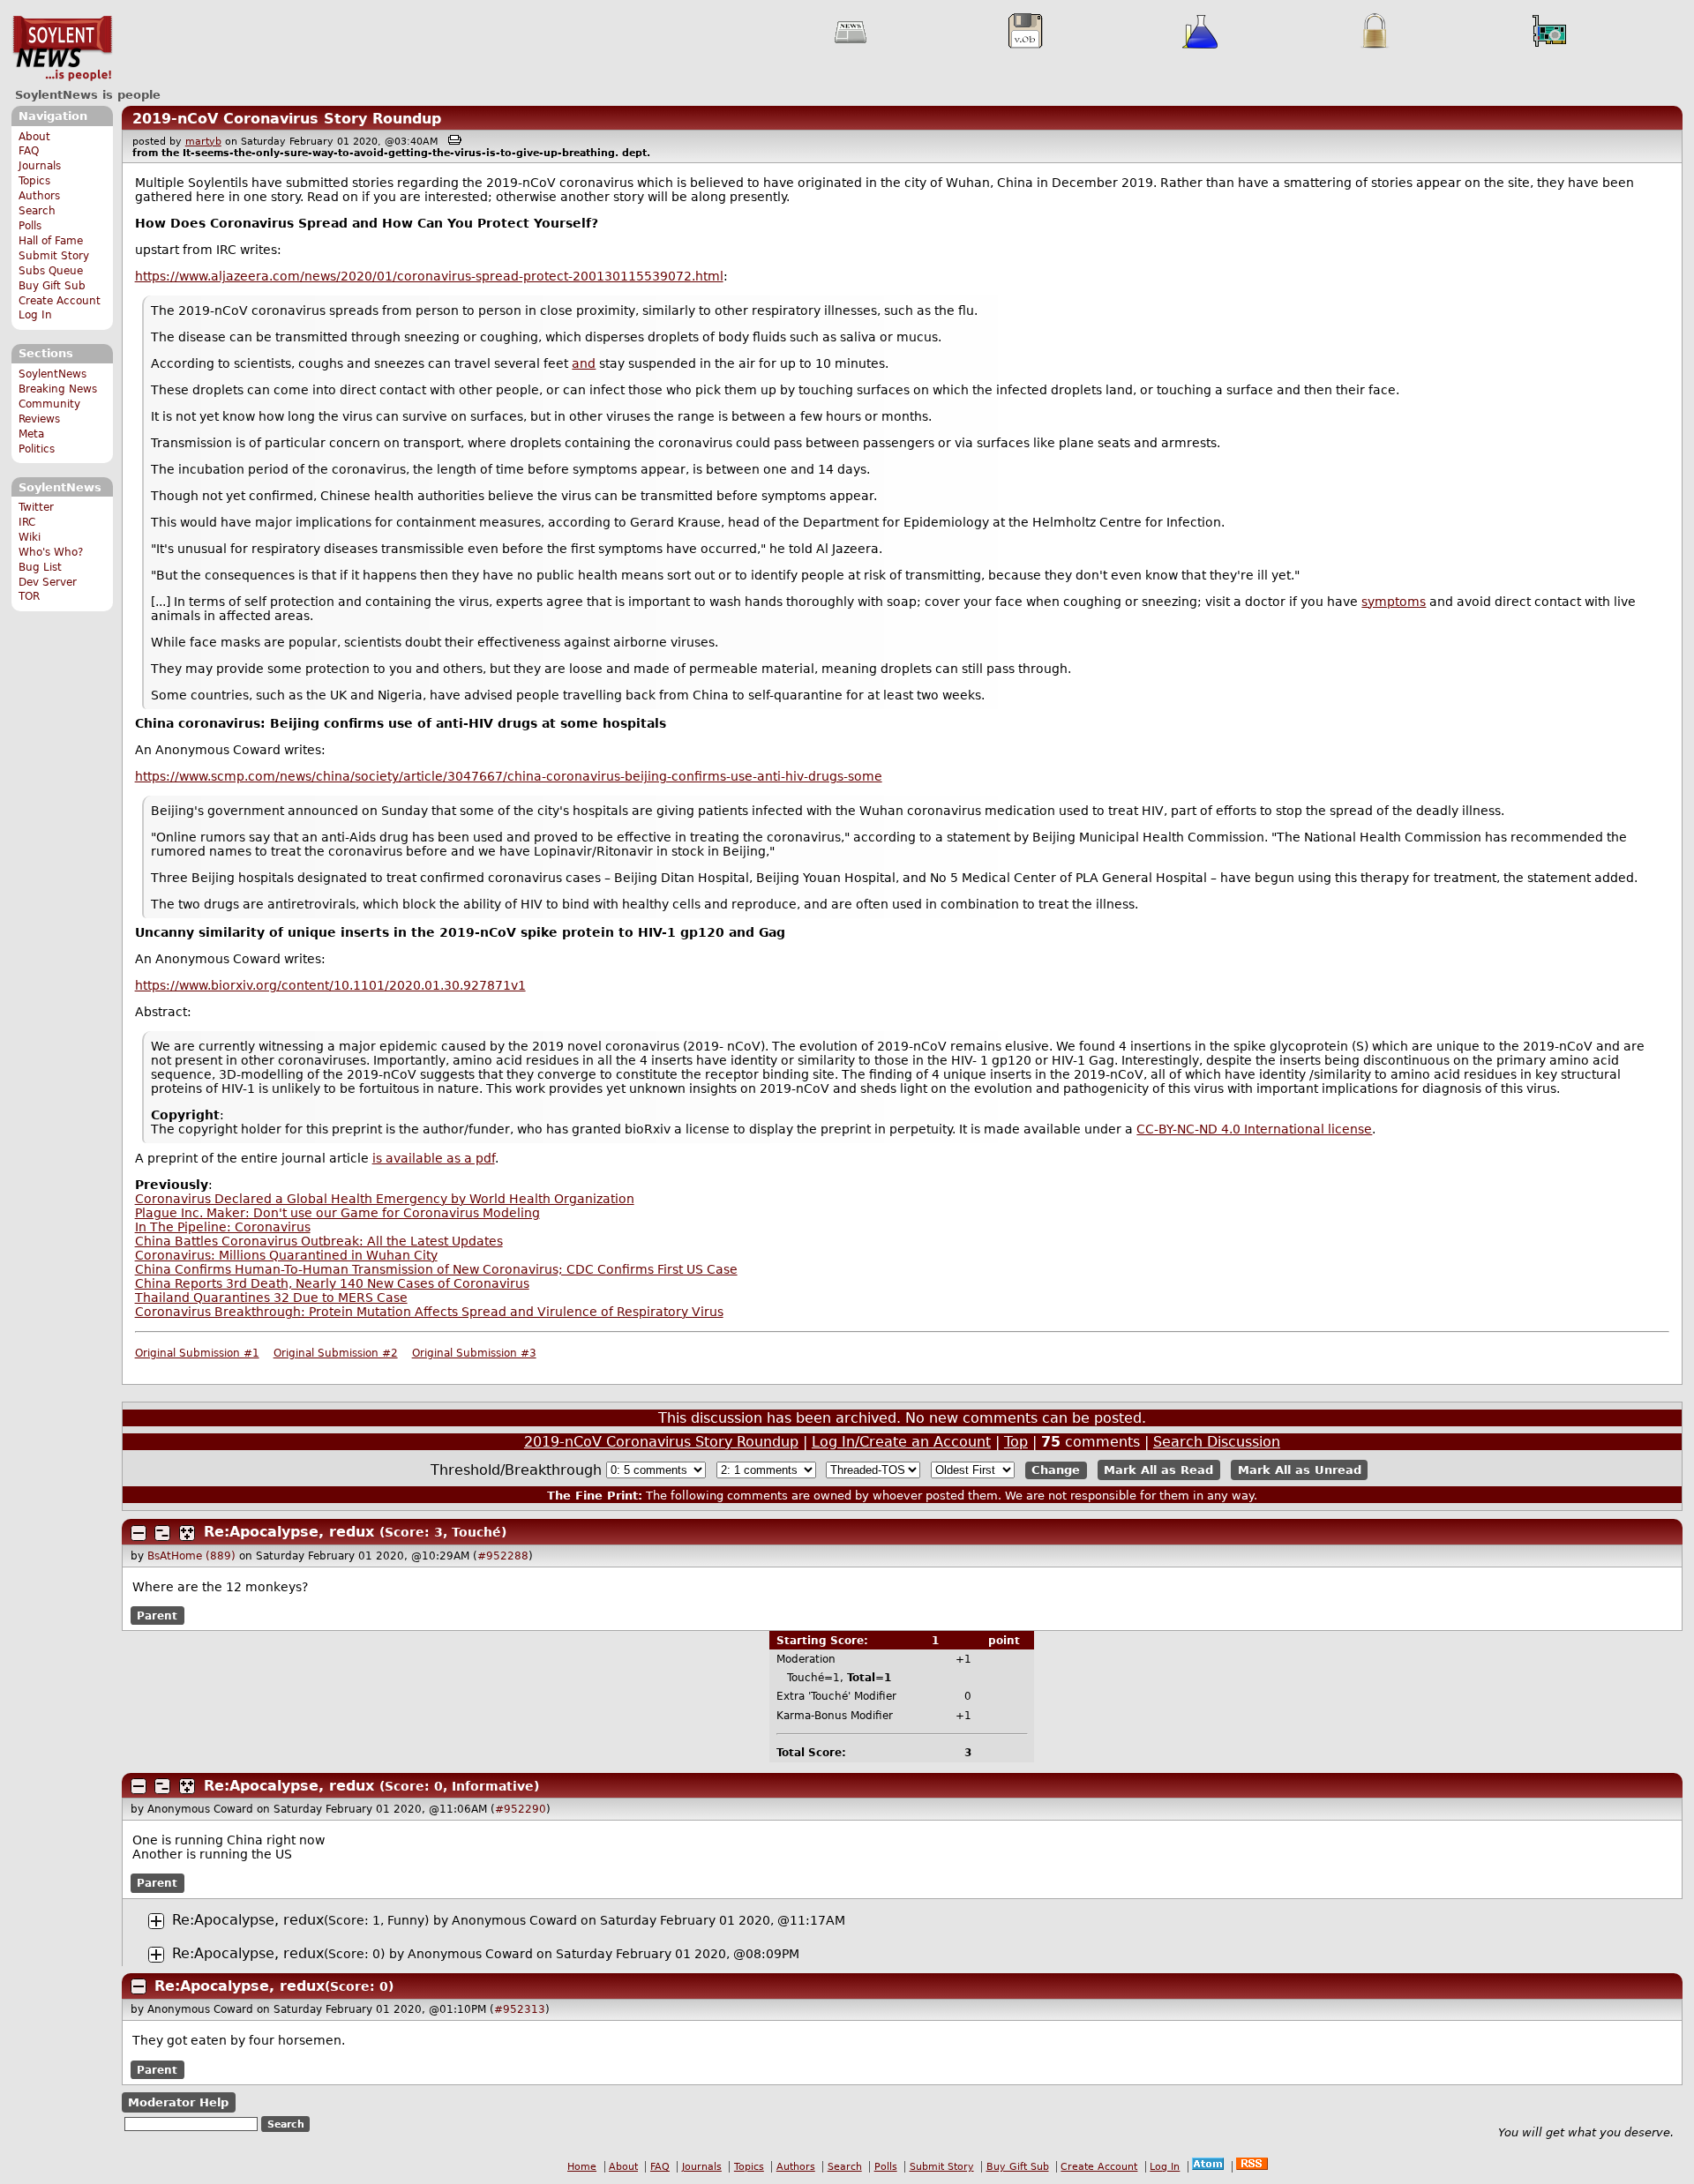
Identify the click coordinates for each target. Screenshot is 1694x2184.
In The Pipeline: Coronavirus (223, 1227)
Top (1016, 1442)
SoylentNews (62, 49)
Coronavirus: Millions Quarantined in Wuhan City (286, 1255)
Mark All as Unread (1300, 1470)
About (34, 137)
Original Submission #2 (336, 1353)
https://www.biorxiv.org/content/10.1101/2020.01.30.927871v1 (330, 985)
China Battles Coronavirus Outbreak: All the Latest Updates (319, 1241)
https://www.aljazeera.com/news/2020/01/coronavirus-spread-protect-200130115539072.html (429, 276)
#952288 (503, 1556)
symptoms (1394, 602)
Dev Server (48, 582)
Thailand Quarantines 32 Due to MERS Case (271, 1298)
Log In (35, 315)
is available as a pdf (434, 1158)
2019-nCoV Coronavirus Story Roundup (287, 119)
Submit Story (54, 256)
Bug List (40, 567)
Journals (40, 166)
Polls (30, 226)
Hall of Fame (51, 241)
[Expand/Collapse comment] (139, 1533)
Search (37, 211)
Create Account (60, 301)
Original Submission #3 (474, 1353)
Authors (39, 196)
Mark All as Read (1158, 1470)
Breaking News (58, 389)
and (584, 363)
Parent (157, 1616)
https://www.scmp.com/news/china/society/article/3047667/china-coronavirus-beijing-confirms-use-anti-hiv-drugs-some (509, 776)
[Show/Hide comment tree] (162, 1533)
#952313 (520, 2009)
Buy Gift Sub (52, 286)
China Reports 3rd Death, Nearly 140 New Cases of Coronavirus (332, 1283)
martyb (203, 142)
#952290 (521, 1809)
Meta (31, 434)
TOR (29, 596)
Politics (37, 449)
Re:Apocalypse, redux (289, 1532)
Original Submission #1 (197, 1353)
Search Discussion (1217, 1442)
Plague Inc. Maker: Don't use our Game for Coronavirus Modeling (337, 1213)
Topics (34, 181)
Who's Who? (51, 552)
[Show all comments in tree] (187, 1533)
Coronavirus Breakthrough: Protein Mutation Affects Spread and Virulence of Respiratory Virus (429, 1312)
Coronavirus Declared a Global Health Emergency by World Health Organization (385, 1199)
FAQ (29, 151)
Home (582, 2167)
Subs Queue (51, 271)
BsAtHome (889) (191, 1556)
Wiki (30, 537)
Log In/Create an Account (901, 1442)
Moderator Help (178, 2102)
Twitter (36, 507)
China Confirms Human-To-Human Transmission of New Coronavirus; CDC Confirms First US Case (436, 1269)
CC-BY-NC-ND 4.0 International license (1254, 1129)
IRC (27, 522)
